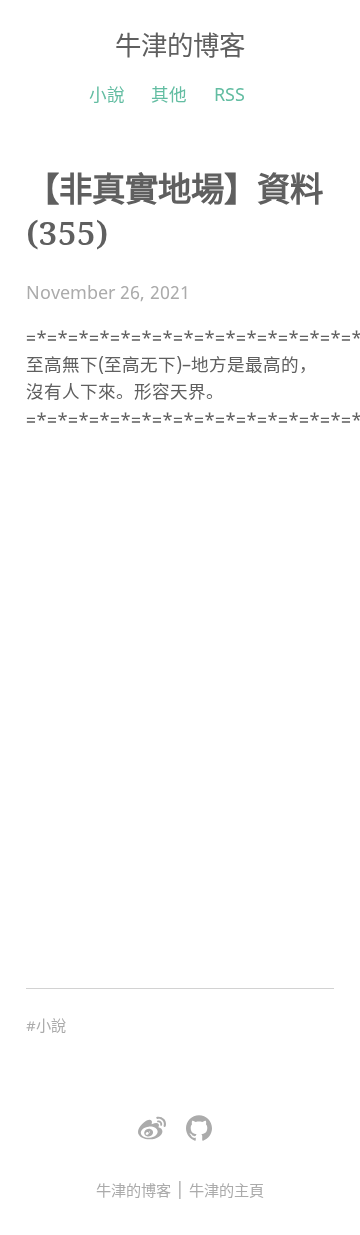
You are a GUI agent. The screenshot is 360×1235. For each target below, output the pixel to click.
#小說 (46, 1025)
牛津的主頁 (226, 1190)
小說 (107, 94)
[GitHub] (198, 1128)
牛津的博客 (180, 45)
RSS (229, 94)
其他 (169, 94)
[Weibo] (152, 1128)
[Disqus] (179, 700)
